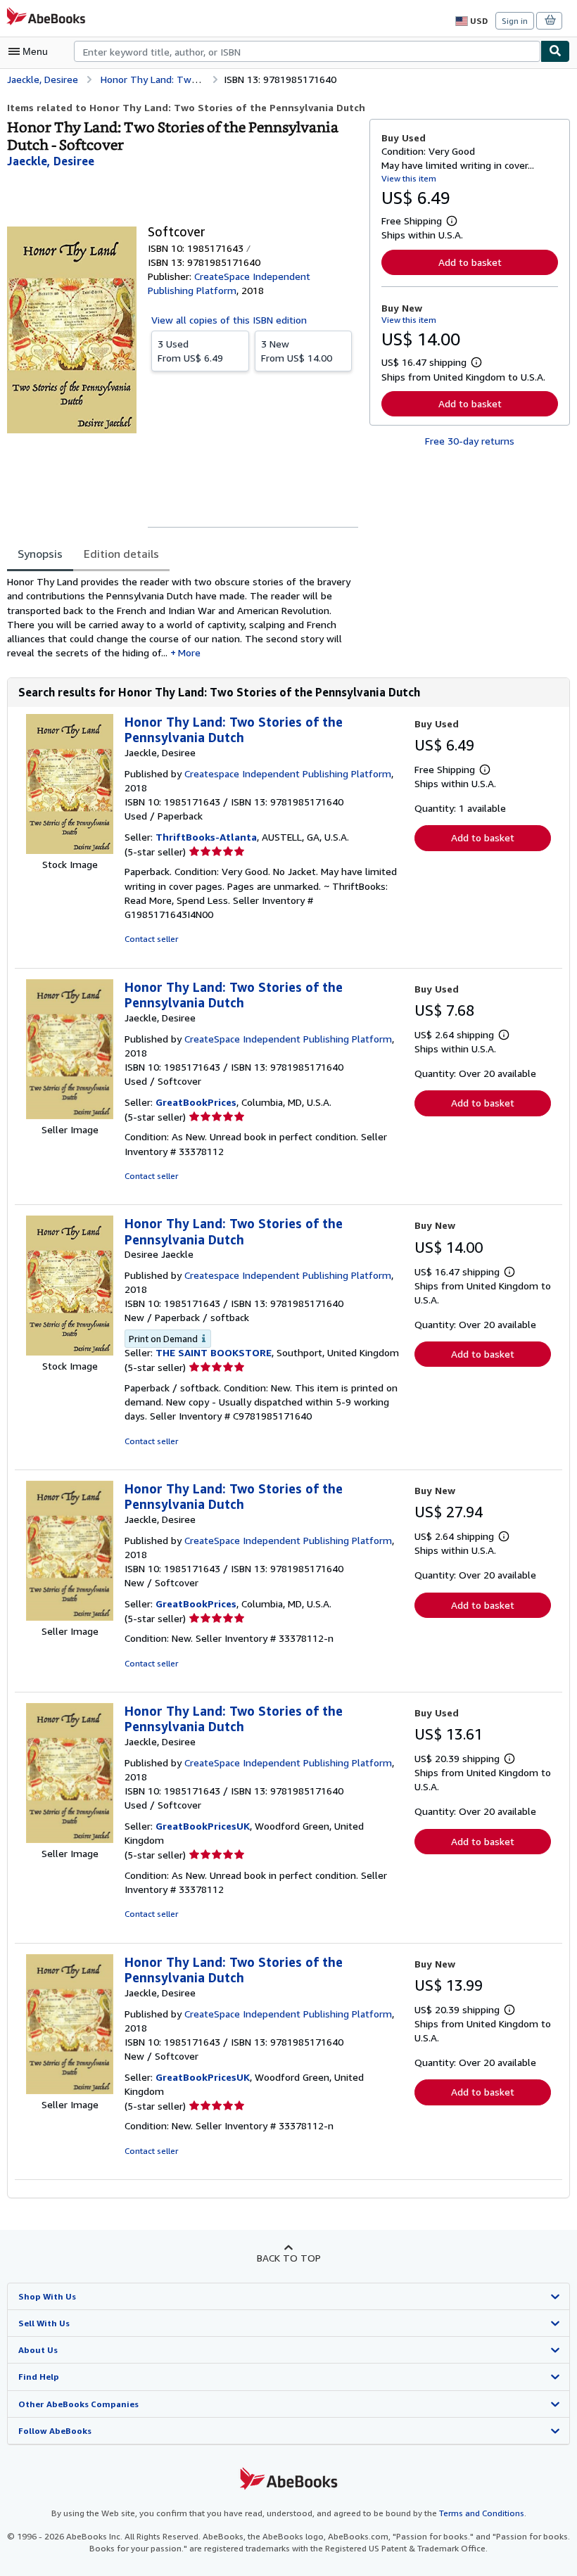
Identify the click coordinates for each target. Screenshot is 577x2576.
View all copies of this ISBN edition (229, 320)
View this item (409, 178)
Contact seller (151, 939)
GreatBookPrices (196, 1102)
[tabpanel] (183, 618)
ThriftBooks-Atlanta (206, 837)
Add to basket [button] (470, 262)
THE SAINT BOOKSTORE (214, 1352)
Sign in (515, 21)
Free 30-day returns (470, 441)
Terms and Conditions (482, 2513)
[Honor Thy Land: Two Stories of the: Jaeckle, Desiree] (70, 850)
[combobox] (307, 51)
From (190, 351)
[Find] (555, 51)
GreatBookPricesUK (203, 1826)
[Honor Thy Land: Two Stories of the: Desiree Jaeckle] (70, 1352)
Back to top (289, 2258)
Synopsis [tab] (40, 554)
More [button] (189, 652)
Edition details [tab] (121, 554)
